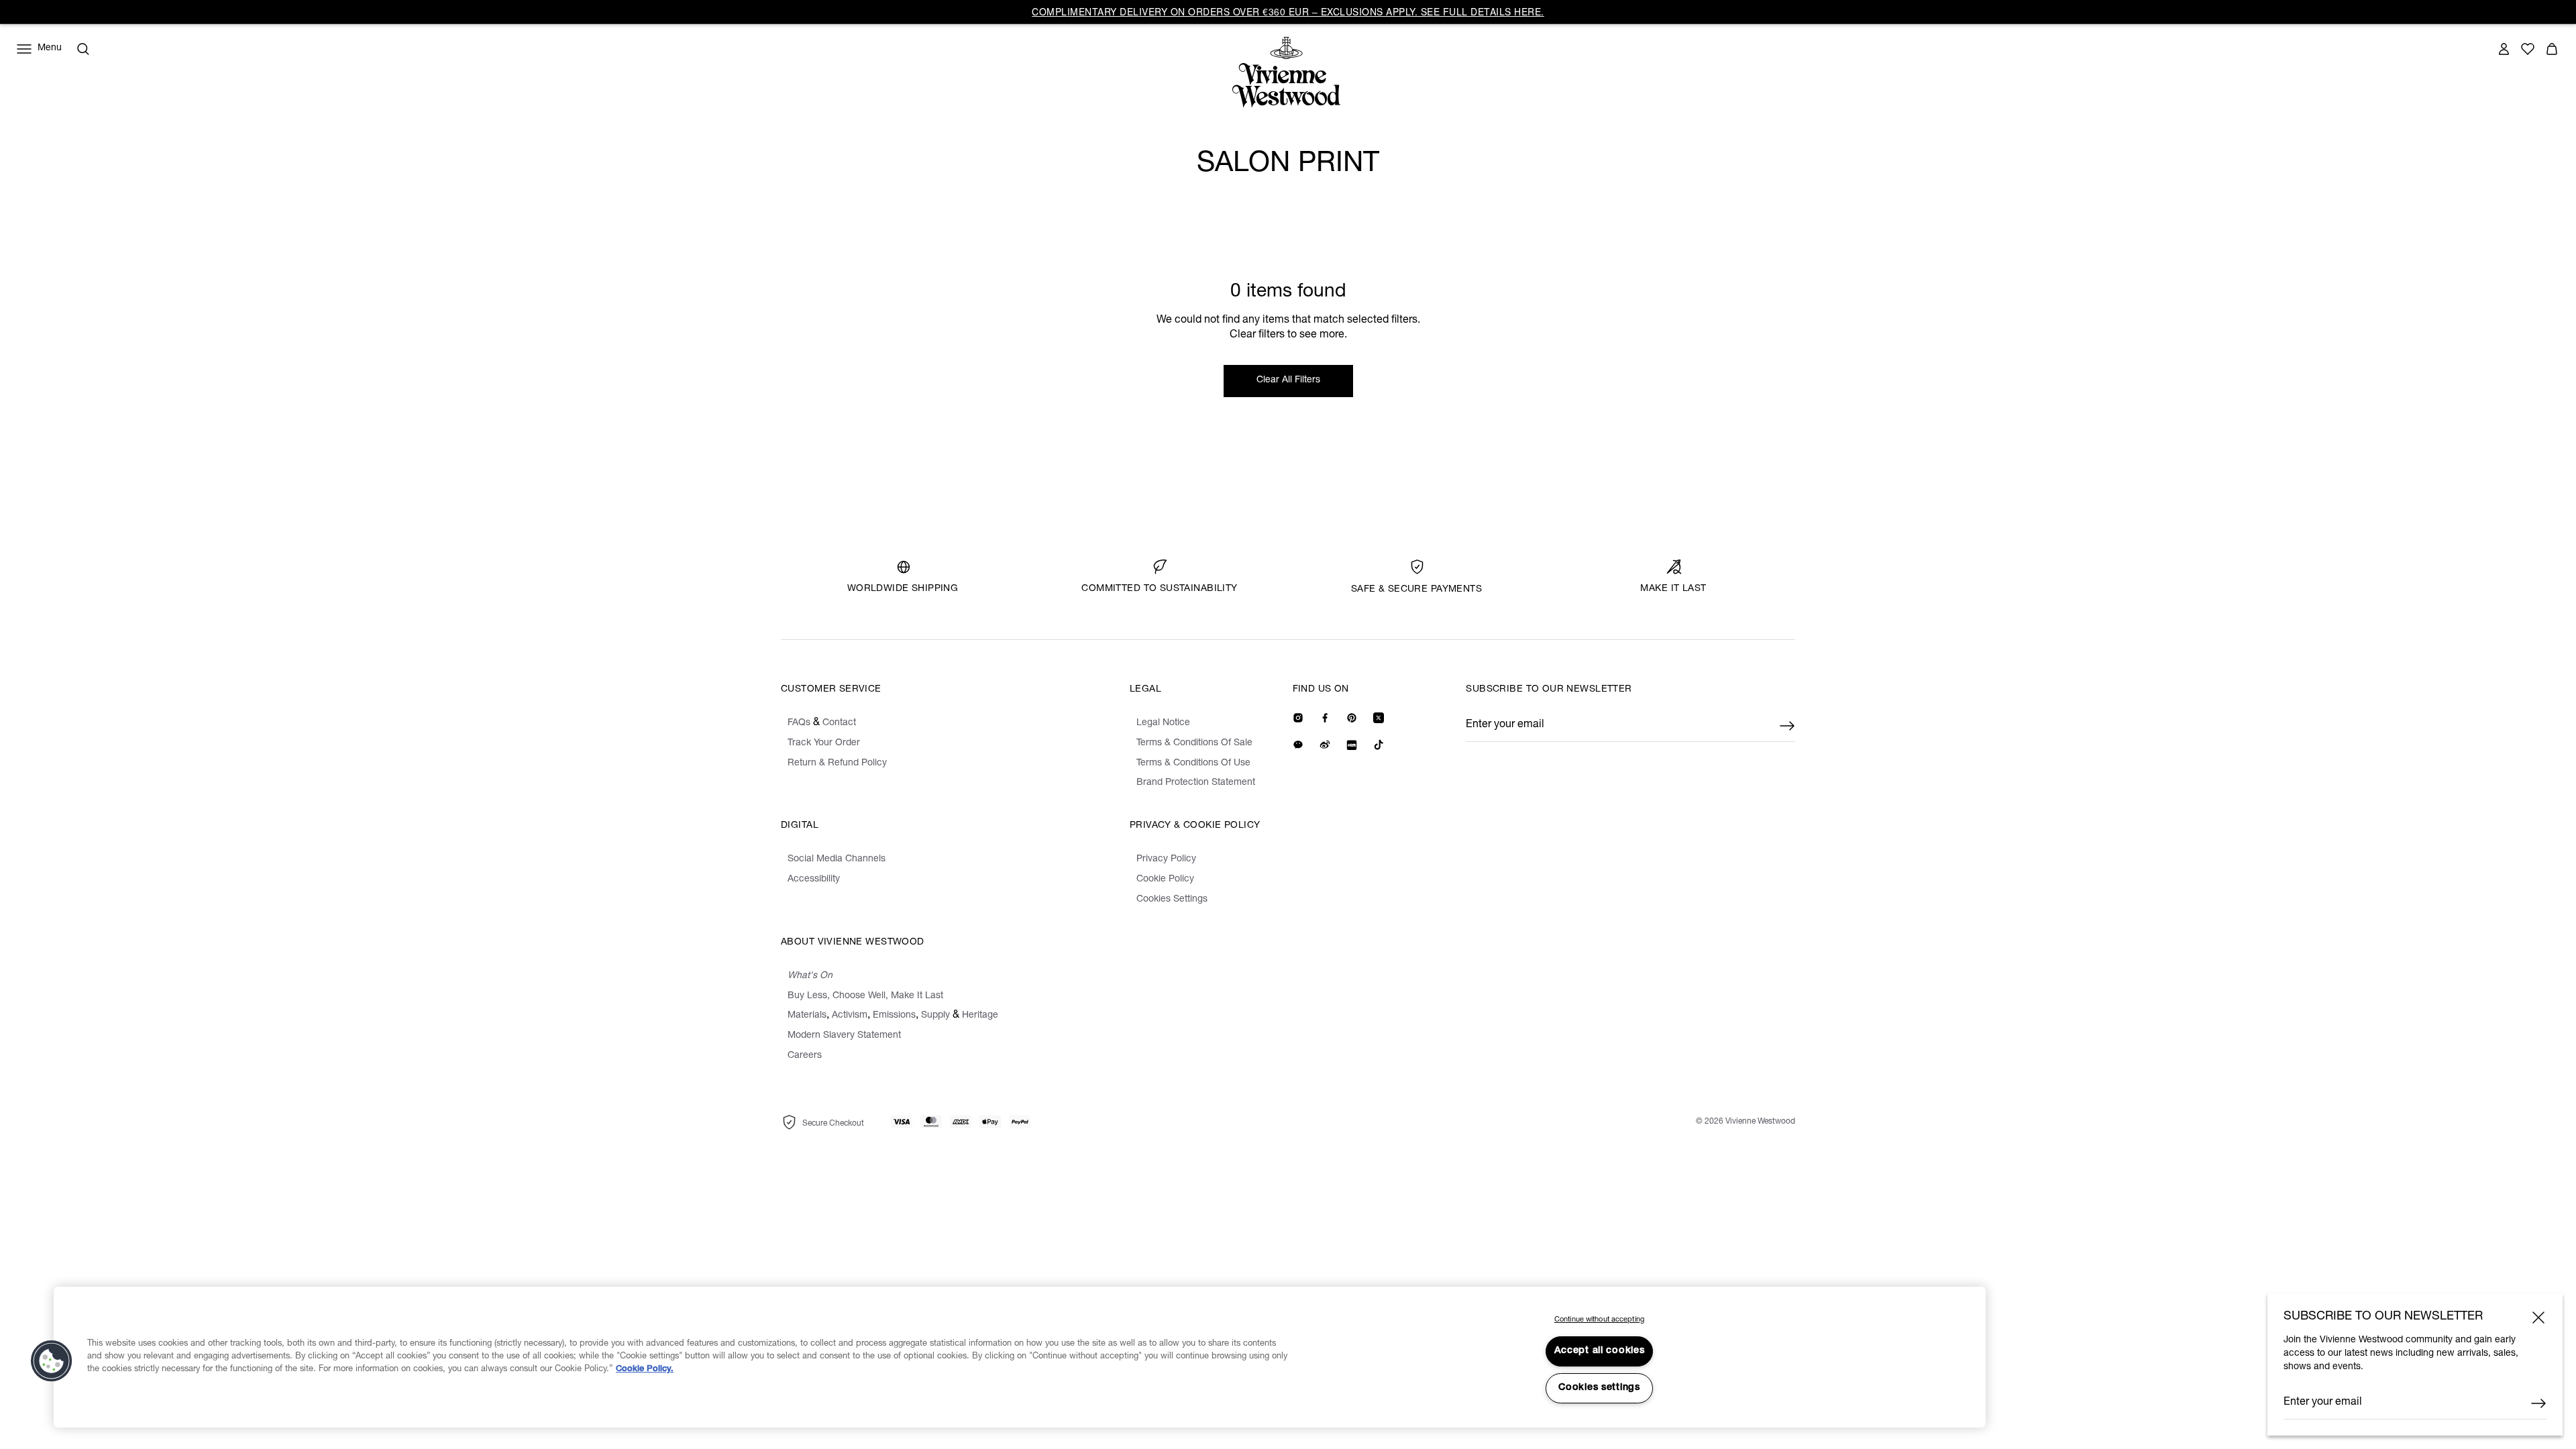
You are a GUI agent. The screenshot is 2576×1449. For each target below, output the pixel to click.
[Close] (2538, 1318)
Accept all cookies (1600, 1351)
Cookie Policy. (645, 1370)
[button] (52, 1361)
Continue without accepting (1599, 1320)
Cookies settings (1599, 1388)
